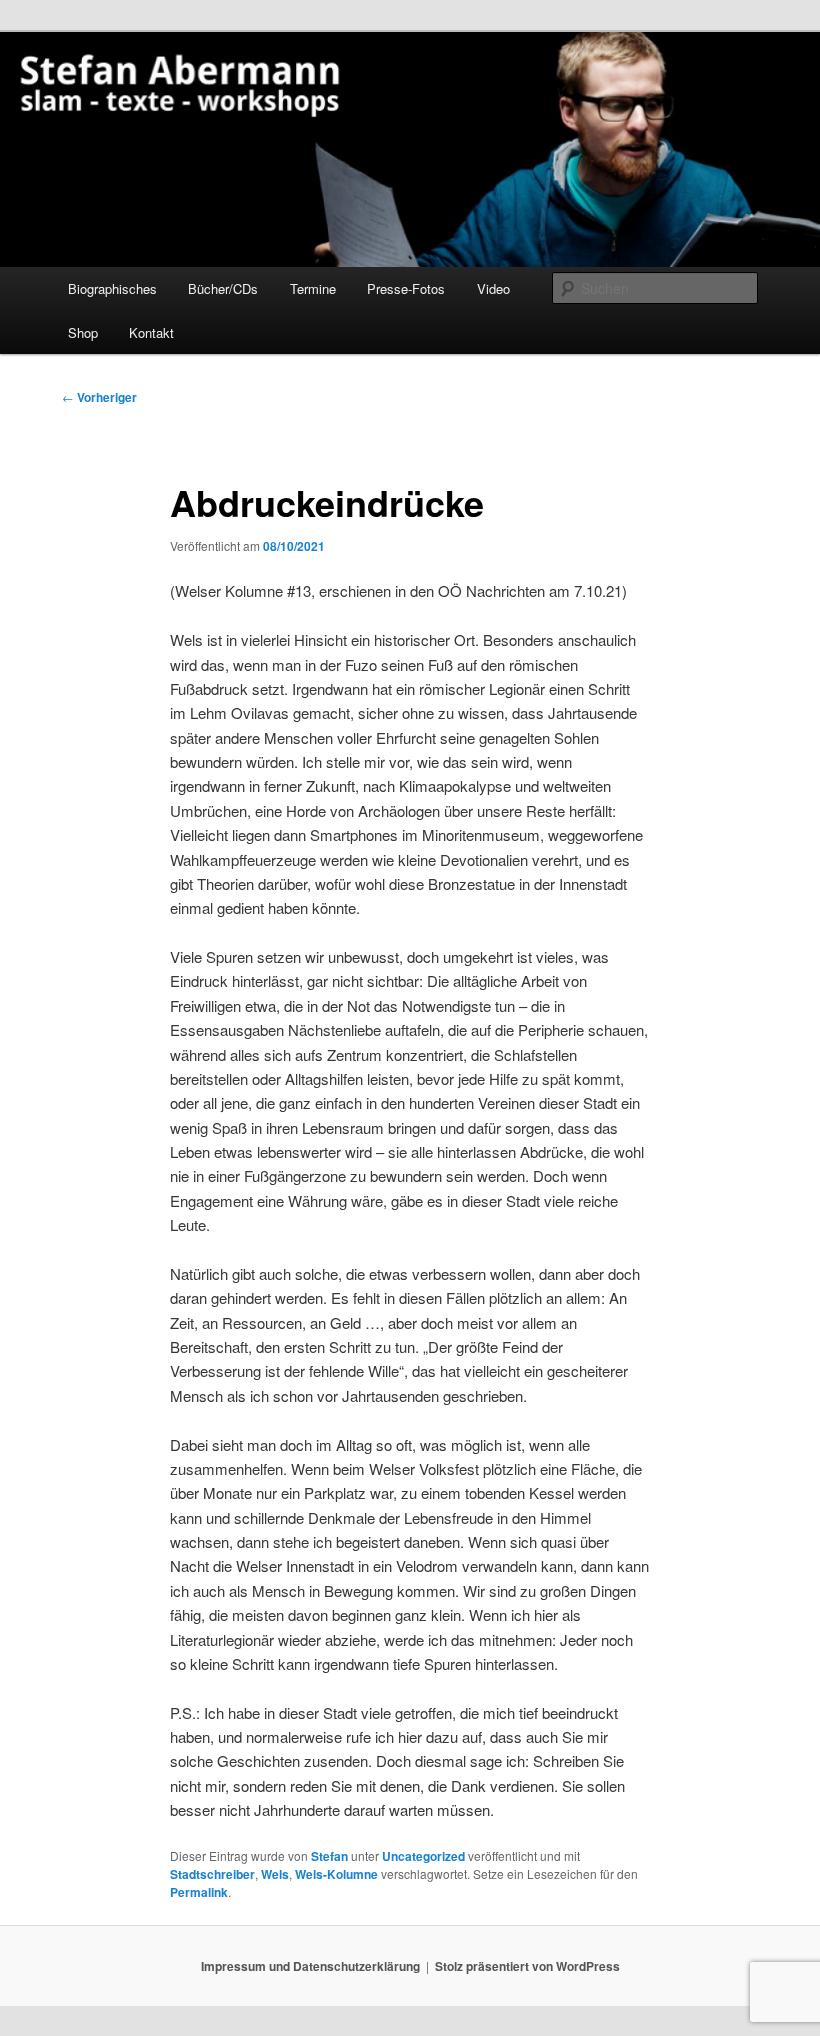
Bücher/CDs (223, 288)
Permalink (199, 1892)
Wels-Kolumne (336, 1874)
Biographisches (112, 288)
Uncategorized (423, 1856)
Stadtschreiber (212, 1874)
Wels (275, 1874)
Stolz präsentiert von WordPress (527, 1966)
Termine (313, 288)
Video (493, 288)
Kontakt (151, 332)
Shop (83, 332)
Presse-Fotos (406, 288)
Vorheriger (99, 397)
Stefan (329, 1856)
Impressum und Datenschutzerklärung (310, 1966)
